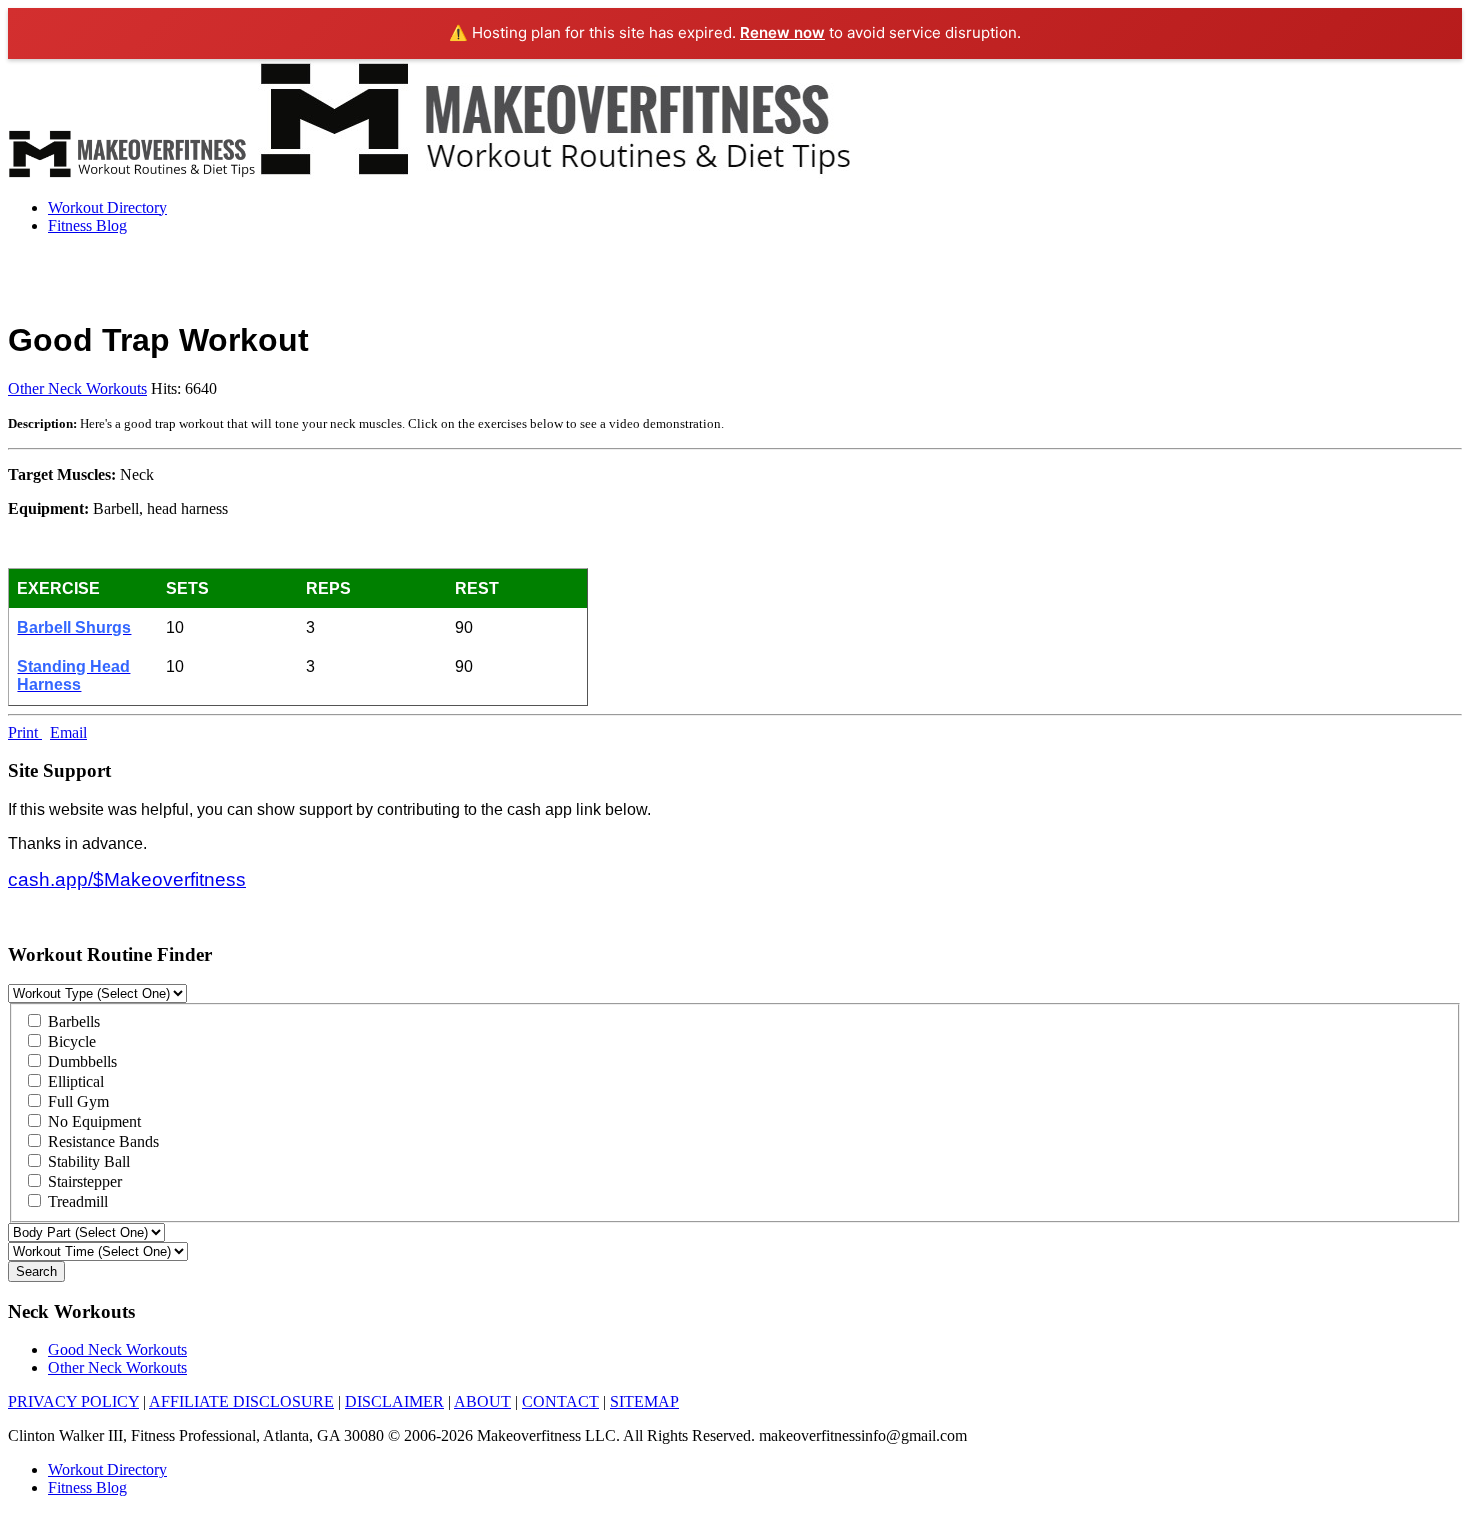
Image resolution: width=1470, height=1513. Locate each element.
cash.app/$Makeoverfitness (127, 879)
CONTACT (560, 1401)
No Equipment (92, 1121)
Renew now (782, 32)
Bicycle (70, 1041)
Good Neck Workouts (117, 1349)
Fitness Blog (87, 225)
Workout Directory (107, 207)
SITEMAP (644, 1401)
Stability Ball (87, 1161)
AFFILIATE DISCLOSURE (241, 1401)
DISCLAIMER (394, 1401)
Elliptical (74, 1081)
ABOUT (482, 1401)
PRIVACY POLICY (73, 1401)
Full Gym (76, 1101)
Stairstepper (83, 1181)
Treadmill (76, 1201)
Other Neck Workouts (77, 388)
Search (36, 1271)
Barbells (72, 1021)
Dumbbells (80, 1061)
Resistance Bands (101, 1141)
